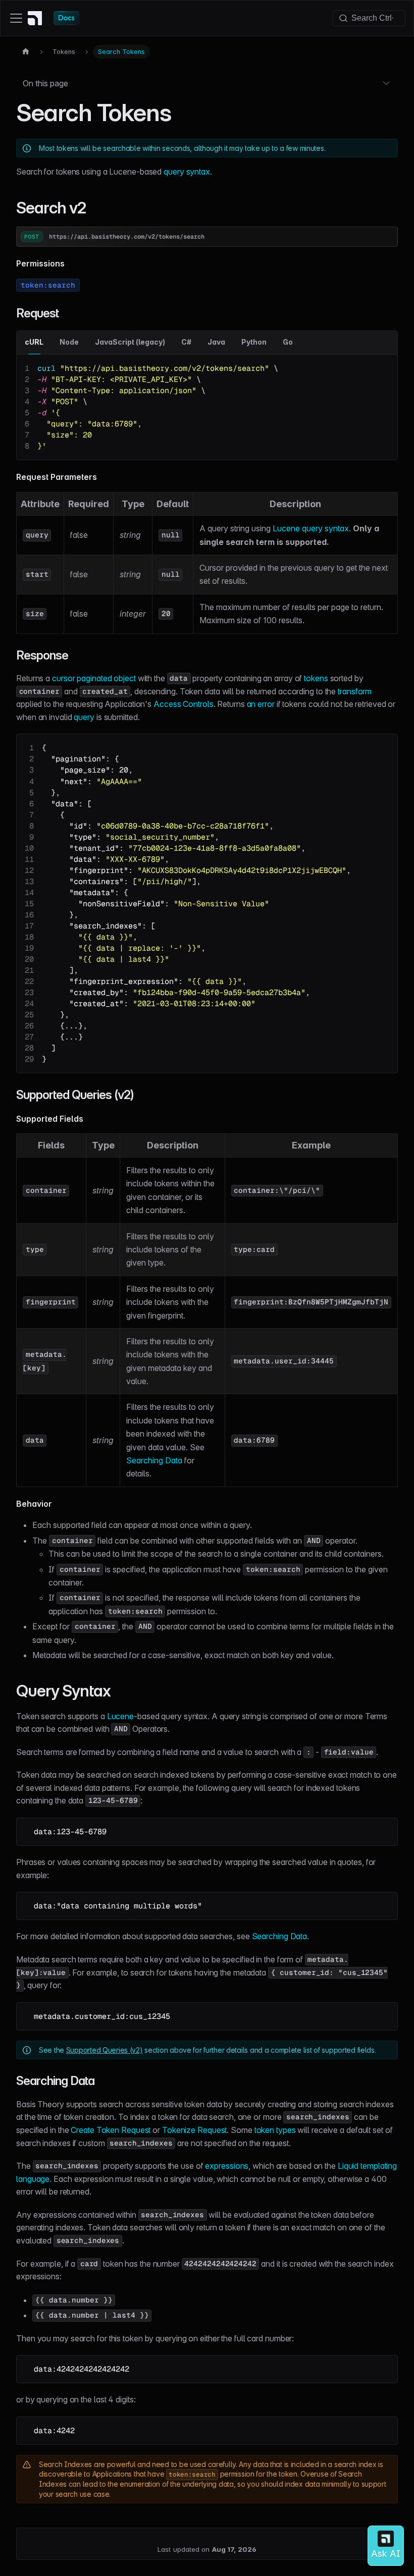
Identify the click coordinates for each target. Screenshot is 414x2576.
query (84, 717)
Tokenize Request (194, 2130)
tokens (316, 678)
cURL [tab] (34, 342)
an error (261, 704)
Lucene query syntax (311, 528)
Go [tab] (288, 342)
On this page (45, 83)
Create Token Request (111, 2130)
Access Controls (184, 704)
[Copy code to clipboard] (385, 367)
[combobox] (369, 18)
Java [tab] (216, 342)
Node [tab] (69, 342)
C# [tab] (186, 342)
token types (275, 2130)
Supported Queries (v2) (105, 2050)
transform (355, 691)
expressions (227, 2166)
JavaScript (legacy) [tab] (130, 342)
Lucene (120, 1716)
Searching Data (154, 1460)
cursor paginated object (94, 678)
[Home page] (26, 52)
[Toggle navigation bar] (16, 18)
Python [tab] (254, 342)
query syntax (187, 172)
